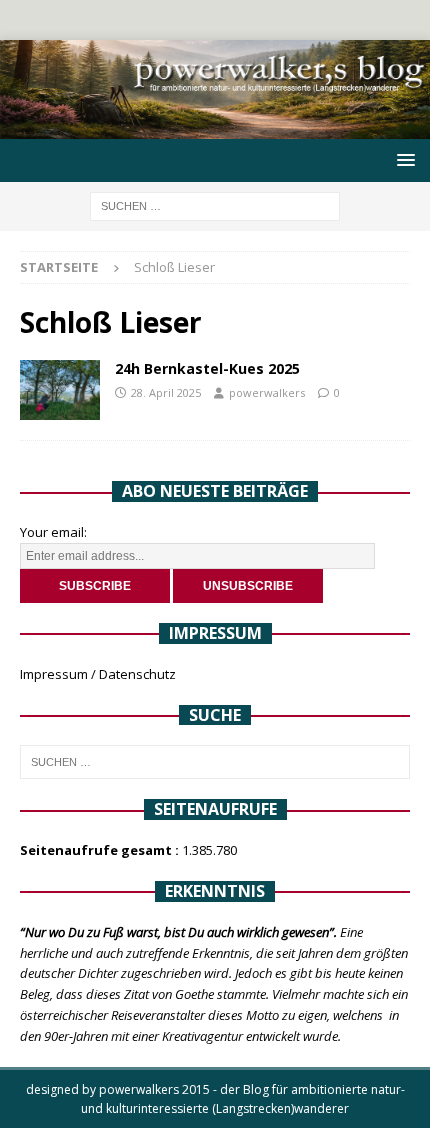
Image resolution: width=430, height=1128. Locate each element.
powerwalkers (267, 392)
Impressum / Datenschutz (98, 674)
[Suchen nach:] (215, 204)
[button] (402, 159)
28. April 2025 (166, 392)
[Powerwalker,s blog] (215, 127)
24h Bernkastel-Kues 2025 (207, 368)
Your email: (53, 532)
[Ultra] (60, 390)
